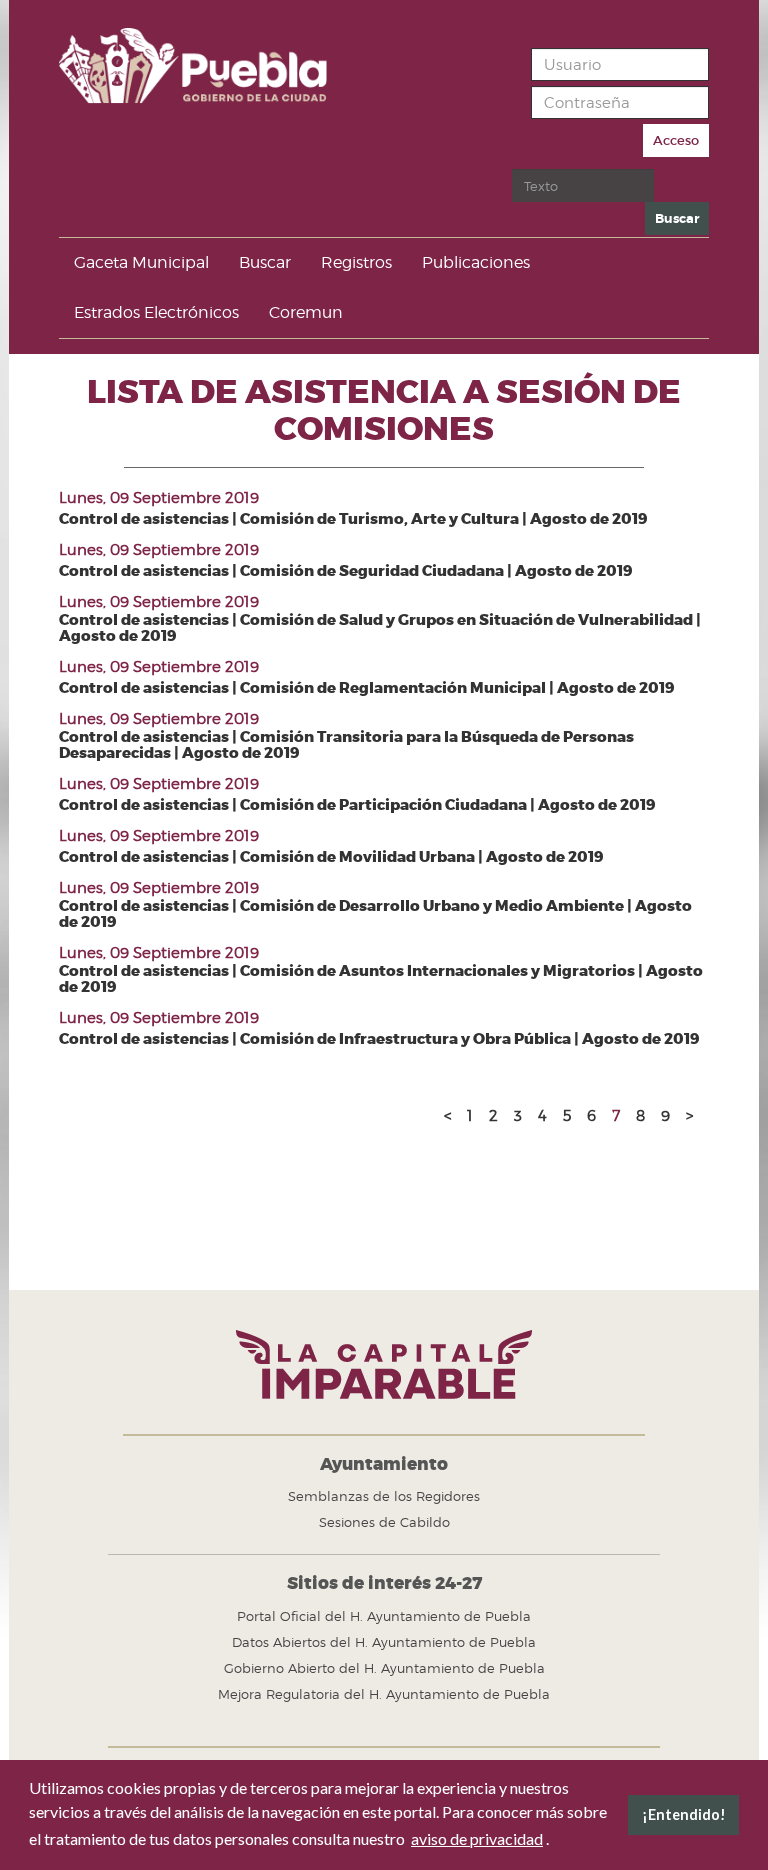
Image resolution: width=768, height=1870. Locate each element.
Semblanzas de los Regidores (384, 1496)
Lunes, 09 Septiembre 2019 (159, 498)
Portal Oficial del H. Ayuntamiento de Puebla (384, 1616)
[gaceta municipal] (208, 66)
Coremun (306, 312)
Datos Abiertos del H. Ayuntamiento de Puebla (384, 1642)
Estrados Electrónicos (156, 312)
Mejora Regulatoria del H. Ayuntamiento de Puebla (384, 1694)
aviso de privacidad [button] (477, 1838)
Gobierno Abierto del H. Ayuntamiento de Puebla (384, 1668)
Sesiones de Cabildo (384, 1522)
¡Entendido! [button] (684, 1814)
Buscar (677, 218)
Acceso (676, 140)
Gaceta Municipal (141, 262)
